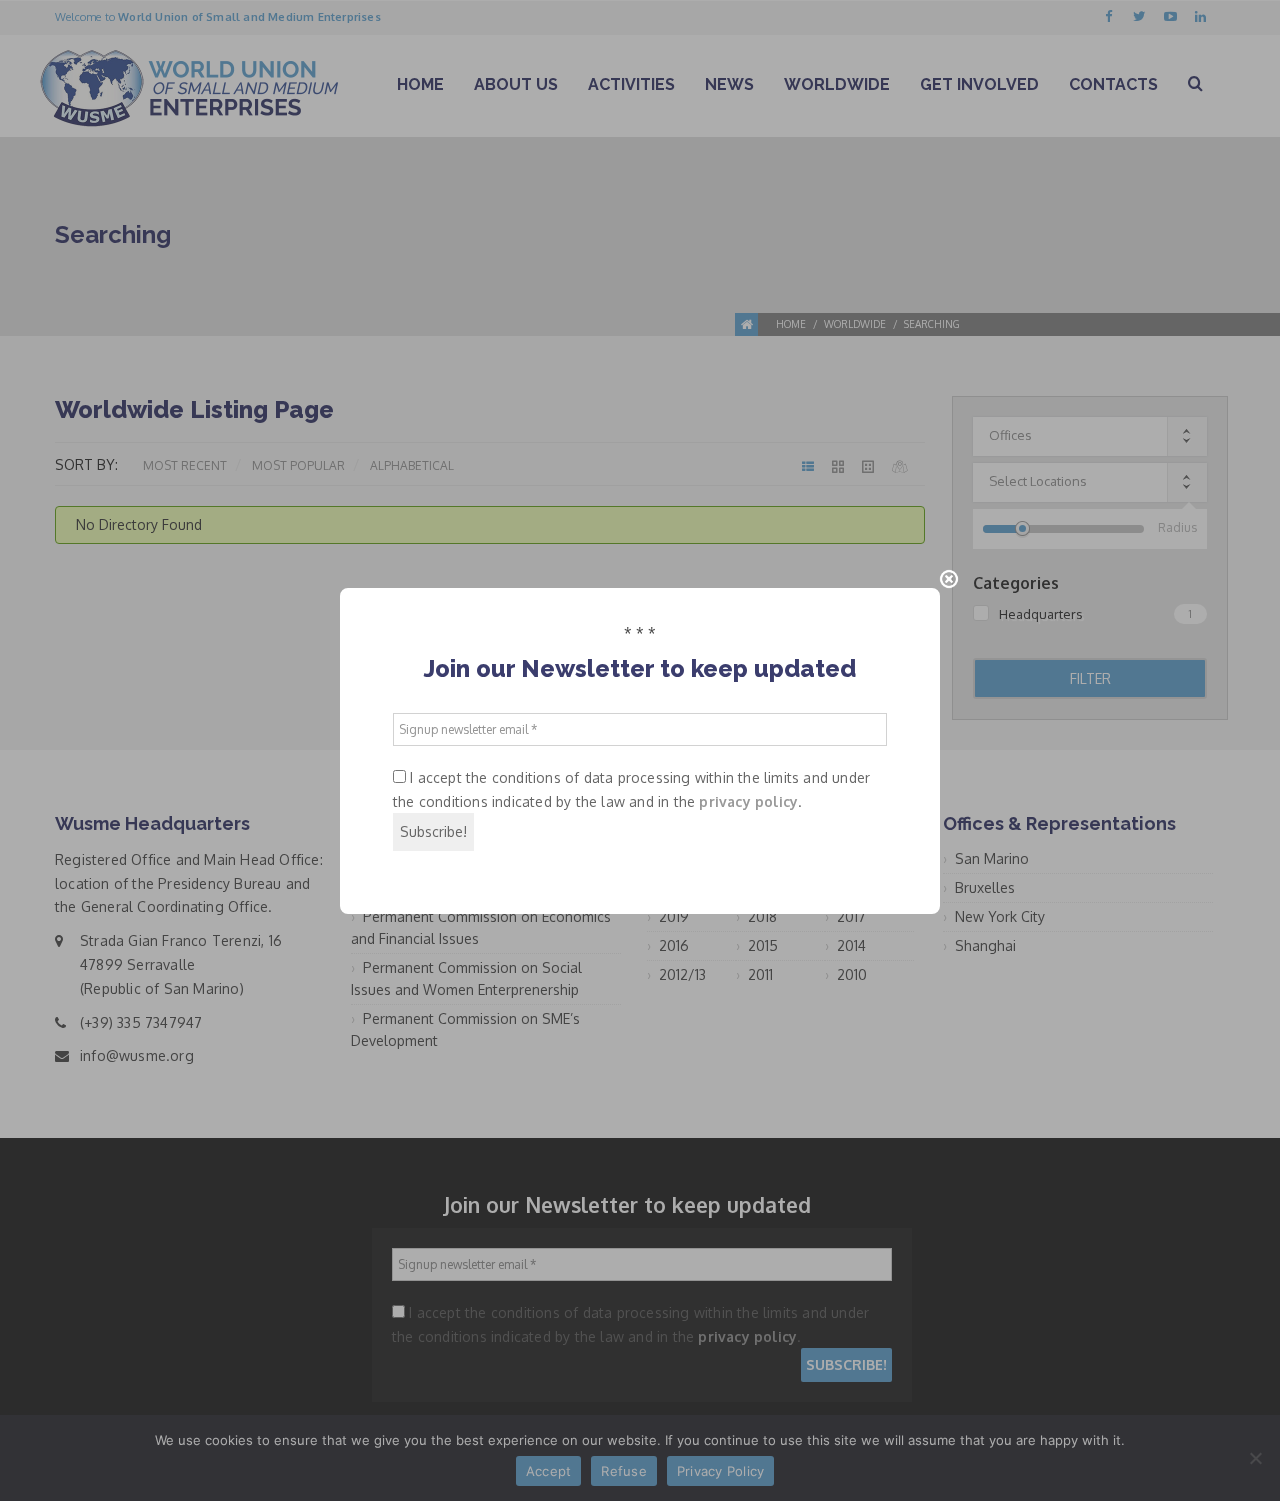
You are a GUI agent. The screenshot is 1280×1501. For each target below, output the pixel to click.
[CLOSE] (949, 579)
